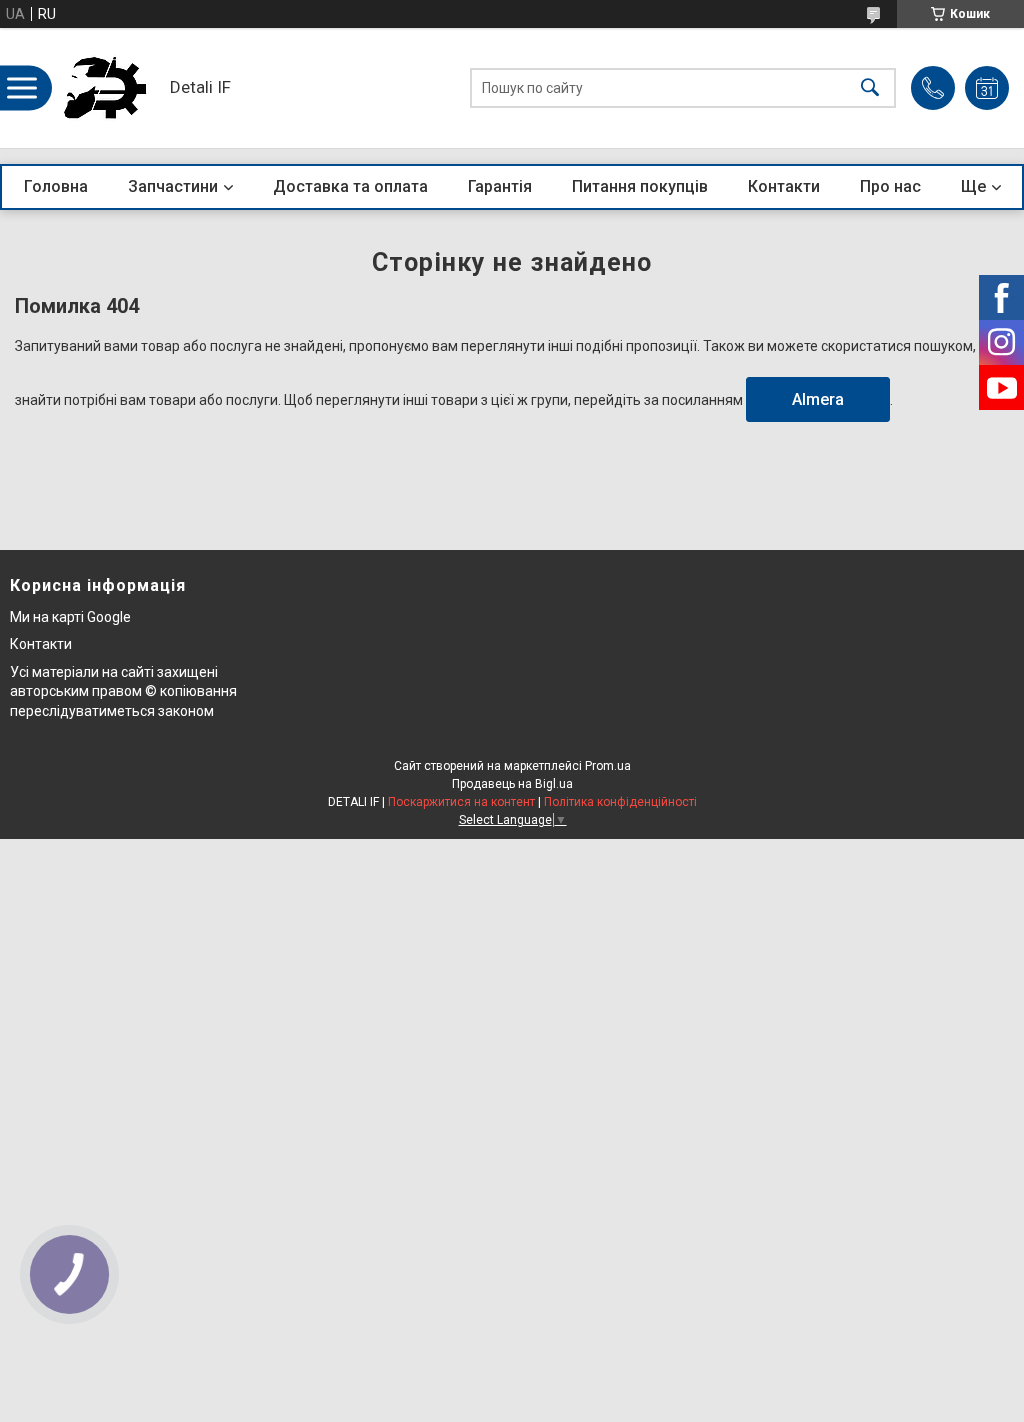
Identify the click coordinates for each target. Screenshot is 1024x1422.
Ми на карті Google (70, 617)
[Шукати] (870, 88)
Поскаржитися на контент (461, 802)
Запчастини (173, 186)
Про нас (890, 186)
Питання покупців (640, 186)
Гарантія (500, 186)
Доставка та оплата (350, 186)
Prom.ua (608, 766)
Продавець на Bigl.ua (512, 784)
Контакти (784, 186)
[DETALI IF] (105, 88)
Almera (818, 399)
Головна (56, 186)
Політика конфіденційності (620, 802)
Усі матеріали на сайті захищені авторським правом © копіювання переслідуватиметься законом (123, 691)
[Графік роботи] (987, 88)
